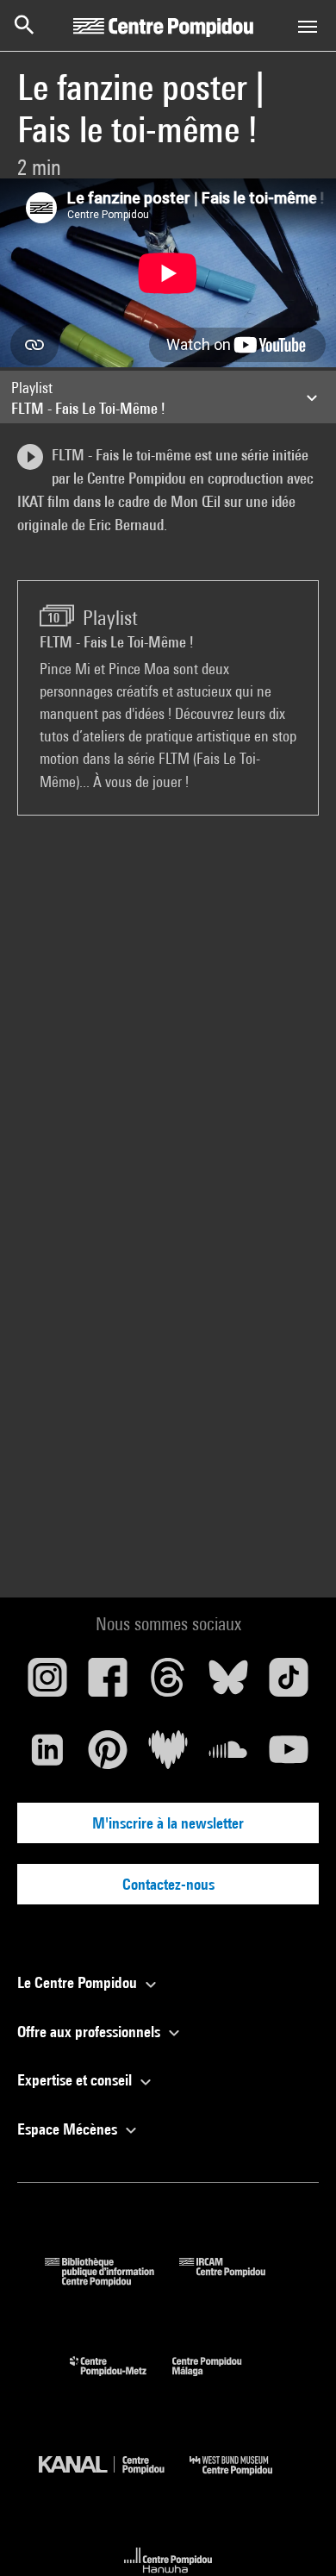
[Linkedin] (47, 1756)
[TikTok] (289, 1684)
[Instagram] (47, 1684)
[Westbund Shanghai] (244, 2479)
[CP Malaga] (220, 2380)
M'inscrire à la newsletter (168, 1823)
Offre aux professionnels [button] (90, 2032)
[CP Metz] (121, 2380)
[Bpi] (112, 2281)
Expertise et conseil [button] (76, 2080)
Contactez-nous (168, 1884)
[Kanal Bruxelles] (114, 2479)
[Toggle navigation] (308, 27)
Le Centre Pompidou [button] (79, 1982)
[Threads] (168, 1684)
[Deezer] (168, 1756)
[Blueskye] (228, 1684)
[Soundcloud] (228, 1756)
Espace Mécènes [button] (69, 2129)
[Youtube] (289, 1756)
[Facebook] (108, 1684)
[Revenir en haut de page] (296, 2535)
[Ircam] (235, 2281)
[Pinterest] (108, 1756)
